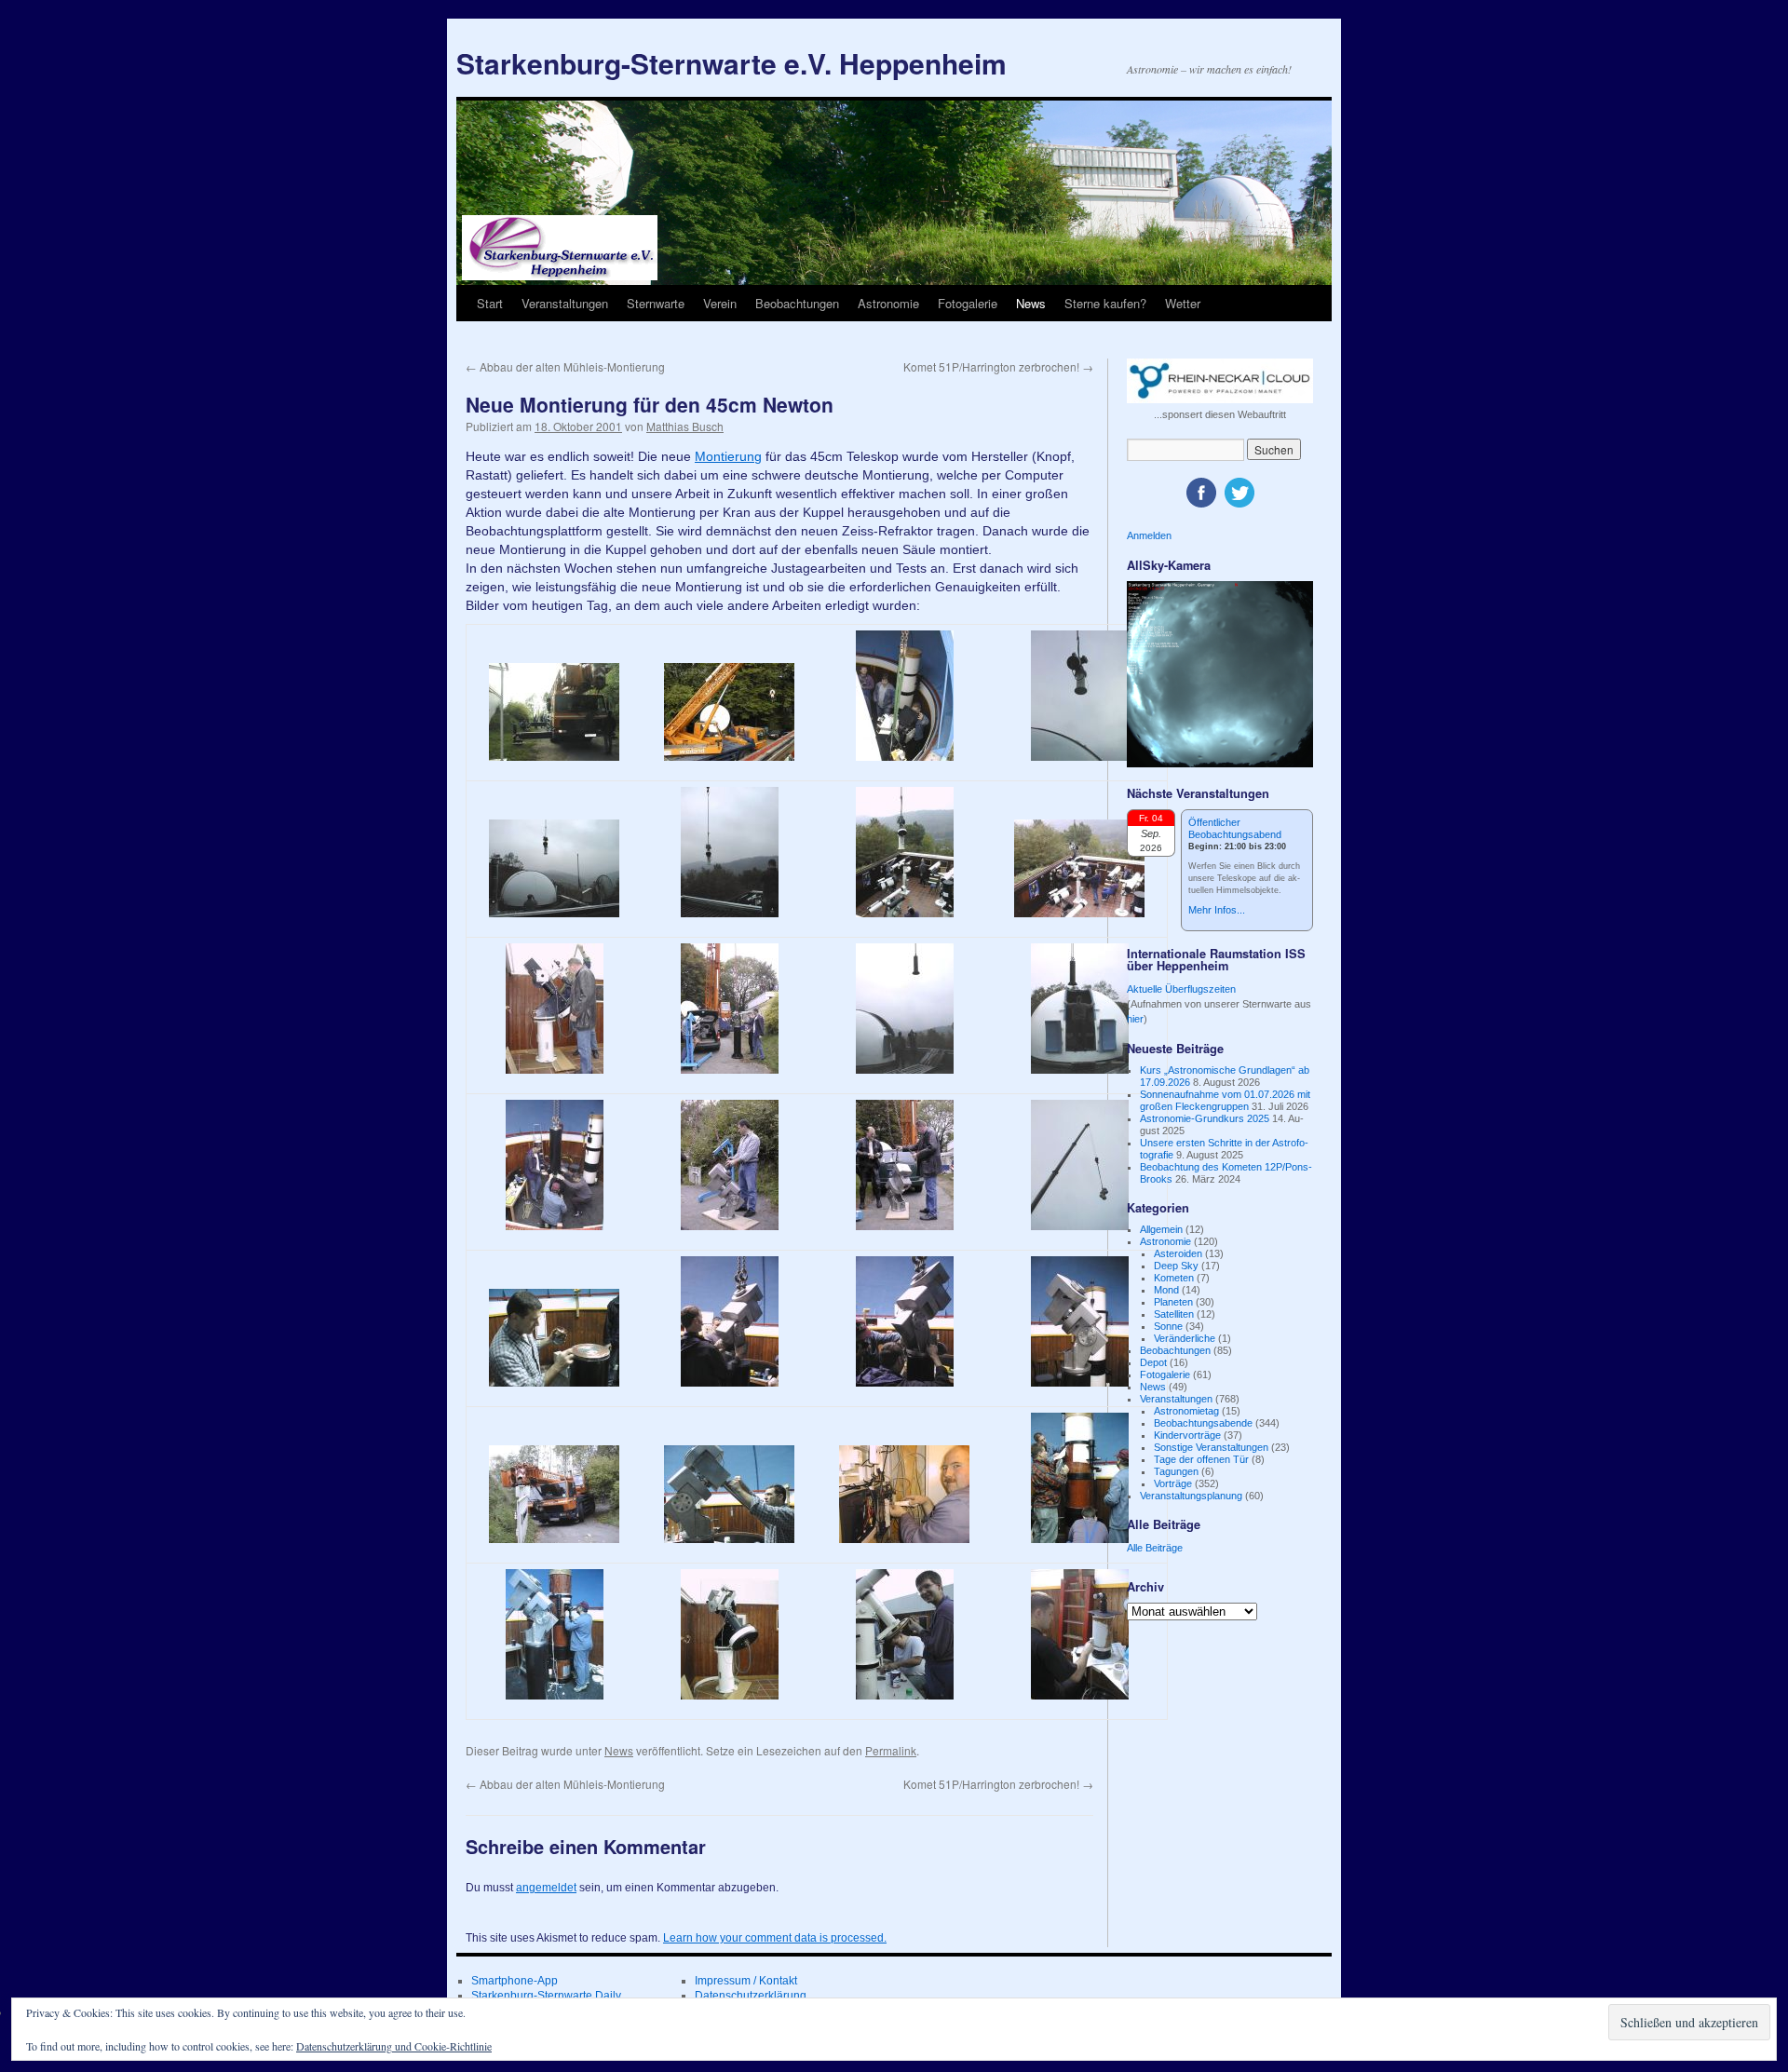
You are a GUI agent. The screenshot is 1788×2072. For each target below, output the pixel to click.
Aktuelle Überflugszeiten (1181, 989)
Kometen (1174, 1278)
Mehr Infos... (1217, 910)
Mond (1166, 1290)
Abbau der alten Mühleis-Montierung (565, 366)
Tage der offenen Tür (1201, 1459)
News (1031, 303)
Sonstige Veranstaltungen (1211, 1447)
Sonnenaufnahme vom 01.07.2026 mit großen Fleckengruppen (1225, 1100)
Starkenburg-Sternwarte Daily (546, 1996)
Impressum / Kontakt (746, 1981)
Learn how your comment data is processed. (775, 1938)
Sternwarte (656, 303)
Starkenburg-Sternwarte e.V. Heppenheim (731, 63)
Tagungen (1176, 1471)
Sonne (1168, 1326)
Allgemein (1161, 1229)
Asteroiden (1178, 1253)
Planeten (1173, 1302)
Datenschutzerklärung (751, 1996)
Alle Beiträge (1155, 1548)
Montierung (728, 456)
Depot (1153, 1362)
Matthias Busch (685, 426)
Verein (720, 303)
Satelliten (1174, 1314)
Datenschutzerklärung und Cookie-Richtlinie (394, 2046)
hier (1135, 1019)
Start (490, 303)
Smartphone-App (515, 1981)
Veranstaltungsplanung (1191, 1496)
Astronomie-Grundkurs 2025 (1205, 1118)
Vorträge (1173, 1483)
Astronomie (888, 303)
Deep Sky (1176, 1266)
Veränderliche (1185, 1338)
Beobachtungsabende (1203, 1423)
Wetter (1183, 303)
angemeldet (546, 1888)
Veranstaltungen (565, 303)
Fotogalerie (968, 303)
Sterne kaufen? (1105, 303)
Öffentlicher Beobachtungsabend (1235, 828)
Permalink (891, 1750)
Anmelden (1149, 535)
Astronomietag (1186, 1411)
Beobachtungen (797, 303)
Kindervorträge (1187, 1435)
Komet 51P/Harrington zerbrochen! (998, 366)
